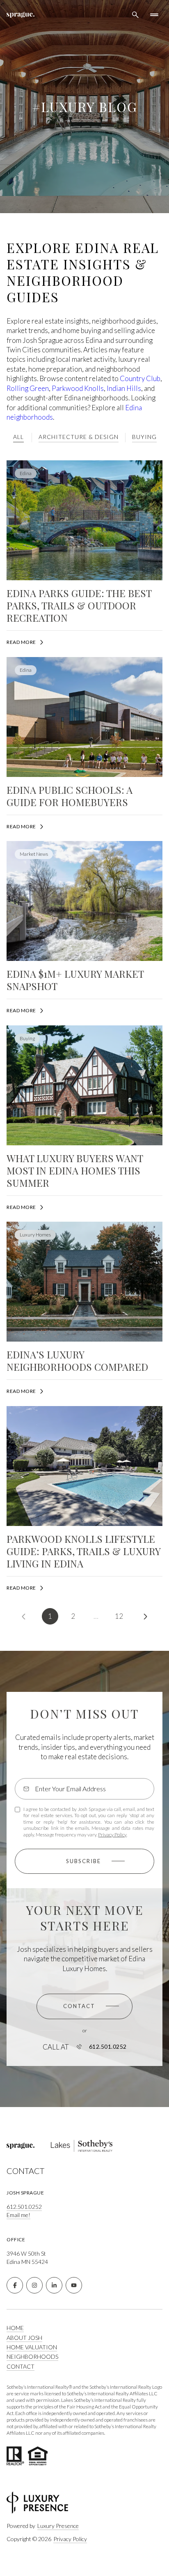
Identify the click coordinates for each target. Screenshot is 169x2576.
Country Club (140, 378)
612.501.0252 (108, 2047)
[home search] (135, 15)
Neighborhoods (32, 2357)
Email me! (18, 2215)
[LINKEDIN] (54, 2285)
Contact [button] (21, 2366)
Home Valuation (32, 2347)
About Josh (24, 2338)
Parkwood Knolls (78, 388)
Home (15, 2328)
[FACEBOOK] (15, 2285)
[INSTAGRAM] (34, 2285)
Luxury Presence (58, 2526)
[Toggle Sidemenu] (154, 15)
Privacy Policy (112, 1835)
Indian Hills (124, 388)
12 (119, 1616)
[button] (84, 2006)
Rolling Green (28, 388)
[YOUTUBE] (74, 2285)
